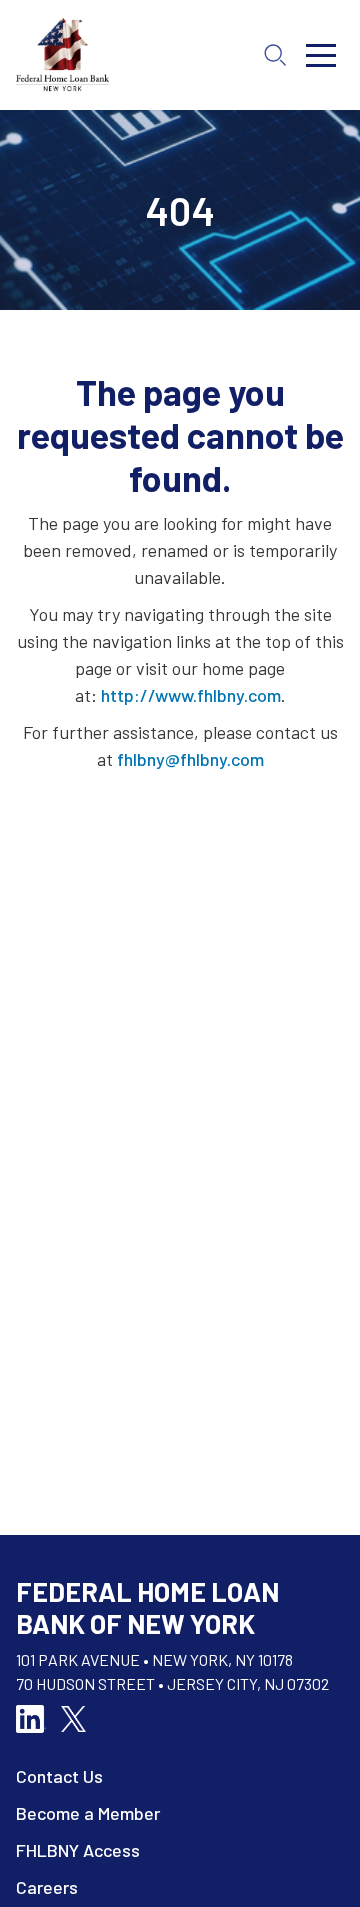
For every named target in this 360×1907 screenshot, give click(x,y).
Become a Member (88, 1813)
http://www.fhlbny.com (191, 695)
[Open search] (275, 55)
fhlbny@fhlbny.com (190, 759)
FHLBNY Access (78, 1850)
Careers (47, 1887)
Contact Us (59, 1776)
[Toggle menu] (321, 55)
